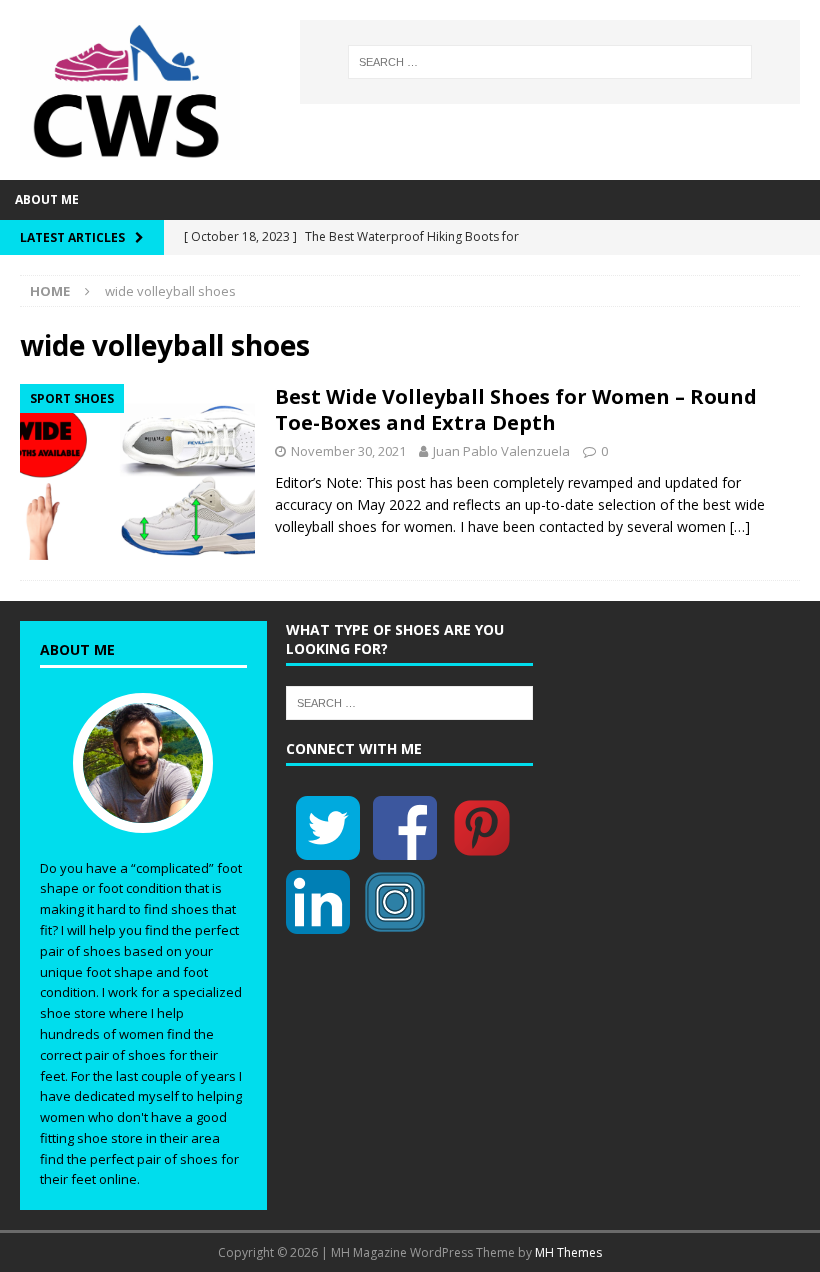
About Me (47, 199)
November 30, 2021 (348, 451)
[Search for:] (550, 62)
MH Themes (568, 1252)
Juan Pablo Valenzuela (501, 451)
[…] (740, 526)
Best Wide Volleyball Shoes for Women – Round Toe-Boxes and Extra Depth (516, 409)
